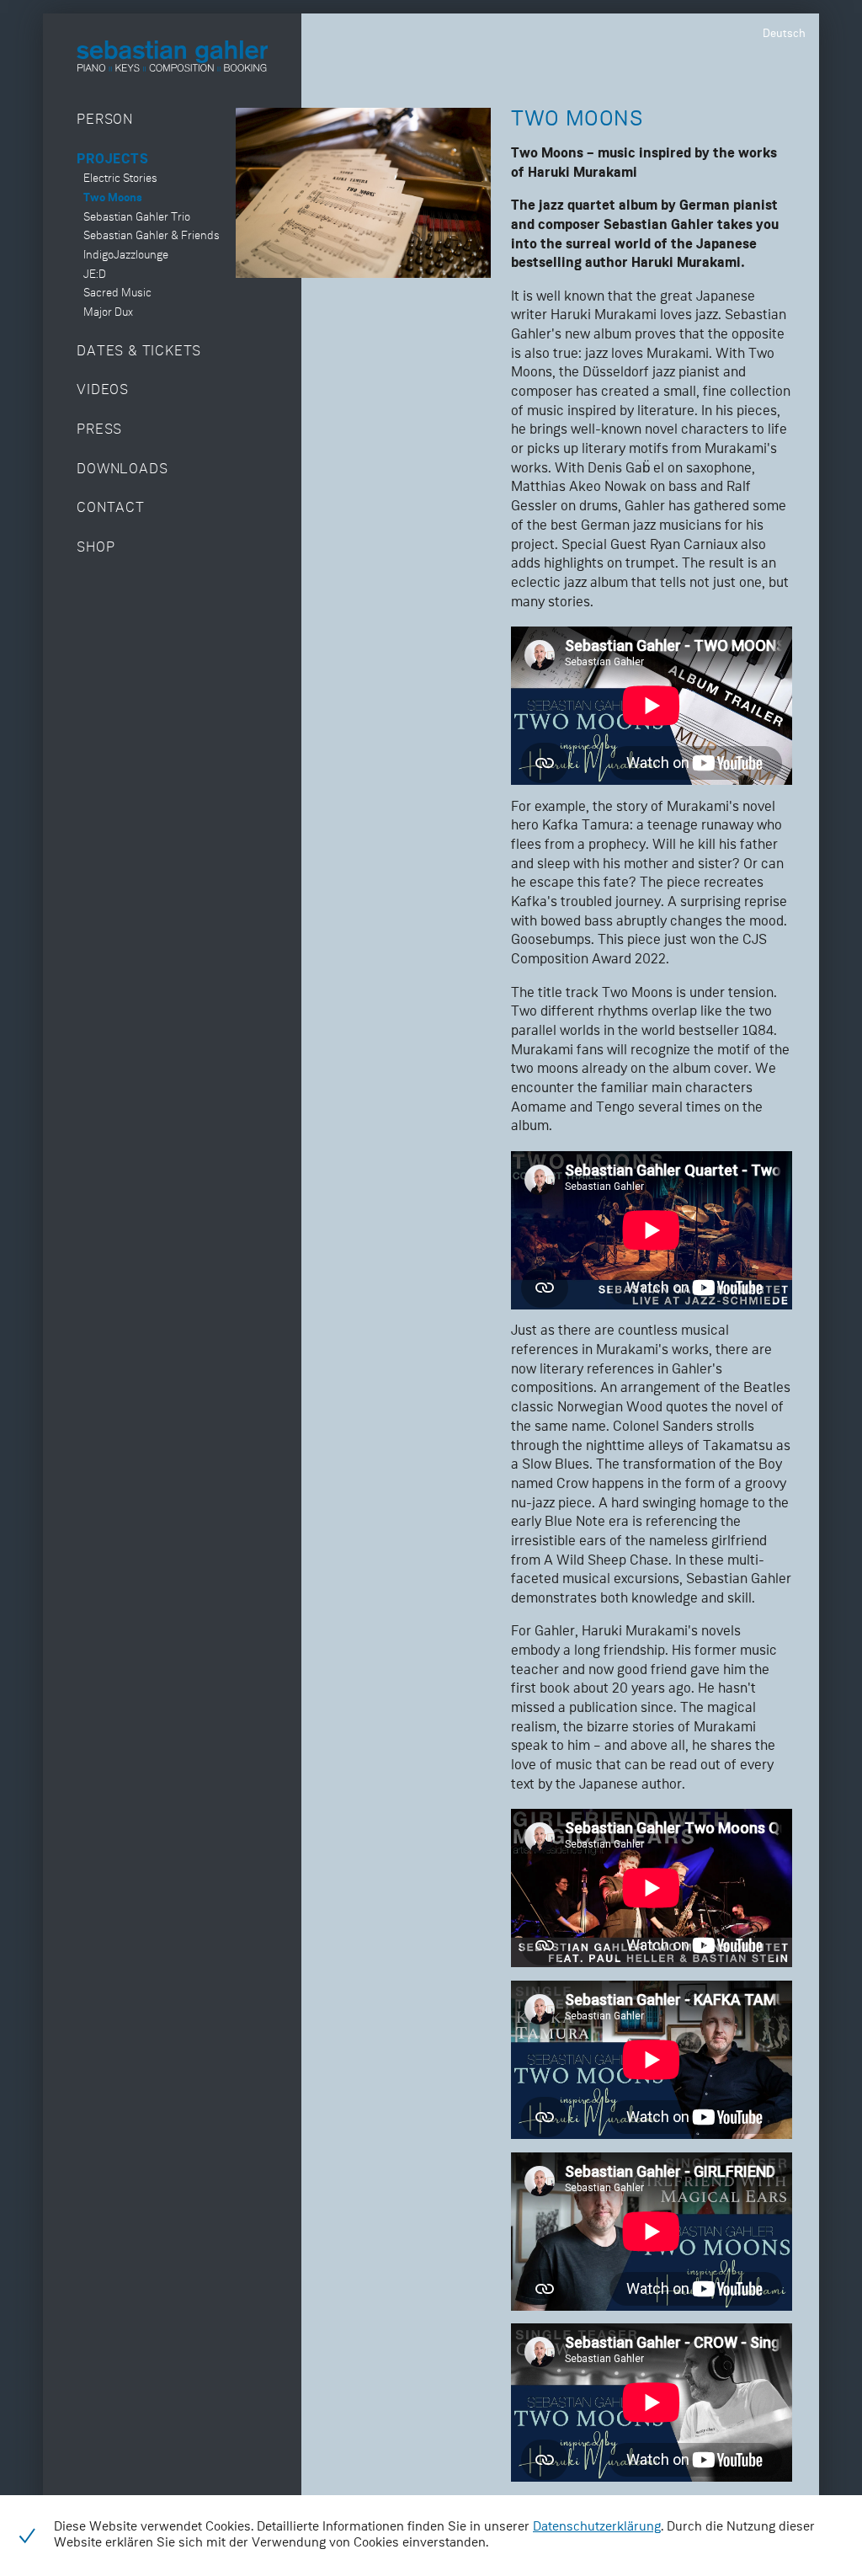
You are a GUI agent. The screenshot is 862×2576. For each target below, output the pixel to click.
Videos (103, 390)
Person (105, 120)
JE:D (95, 275)
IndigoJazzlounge (126, 256)
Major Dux (108, 313)
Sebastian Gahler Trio (137, 218)
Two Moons (113, 198)
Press (99, 430)
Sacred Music (117, 293)
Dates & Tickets (139, 352)
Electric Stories (120, 179)
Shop (96, 548)
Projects (112, 160)
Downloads (122, 469)
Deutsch (784, 34)
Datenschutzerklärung (597, 2527)
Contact (111, 508)
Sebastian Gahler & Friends (152, 236)
